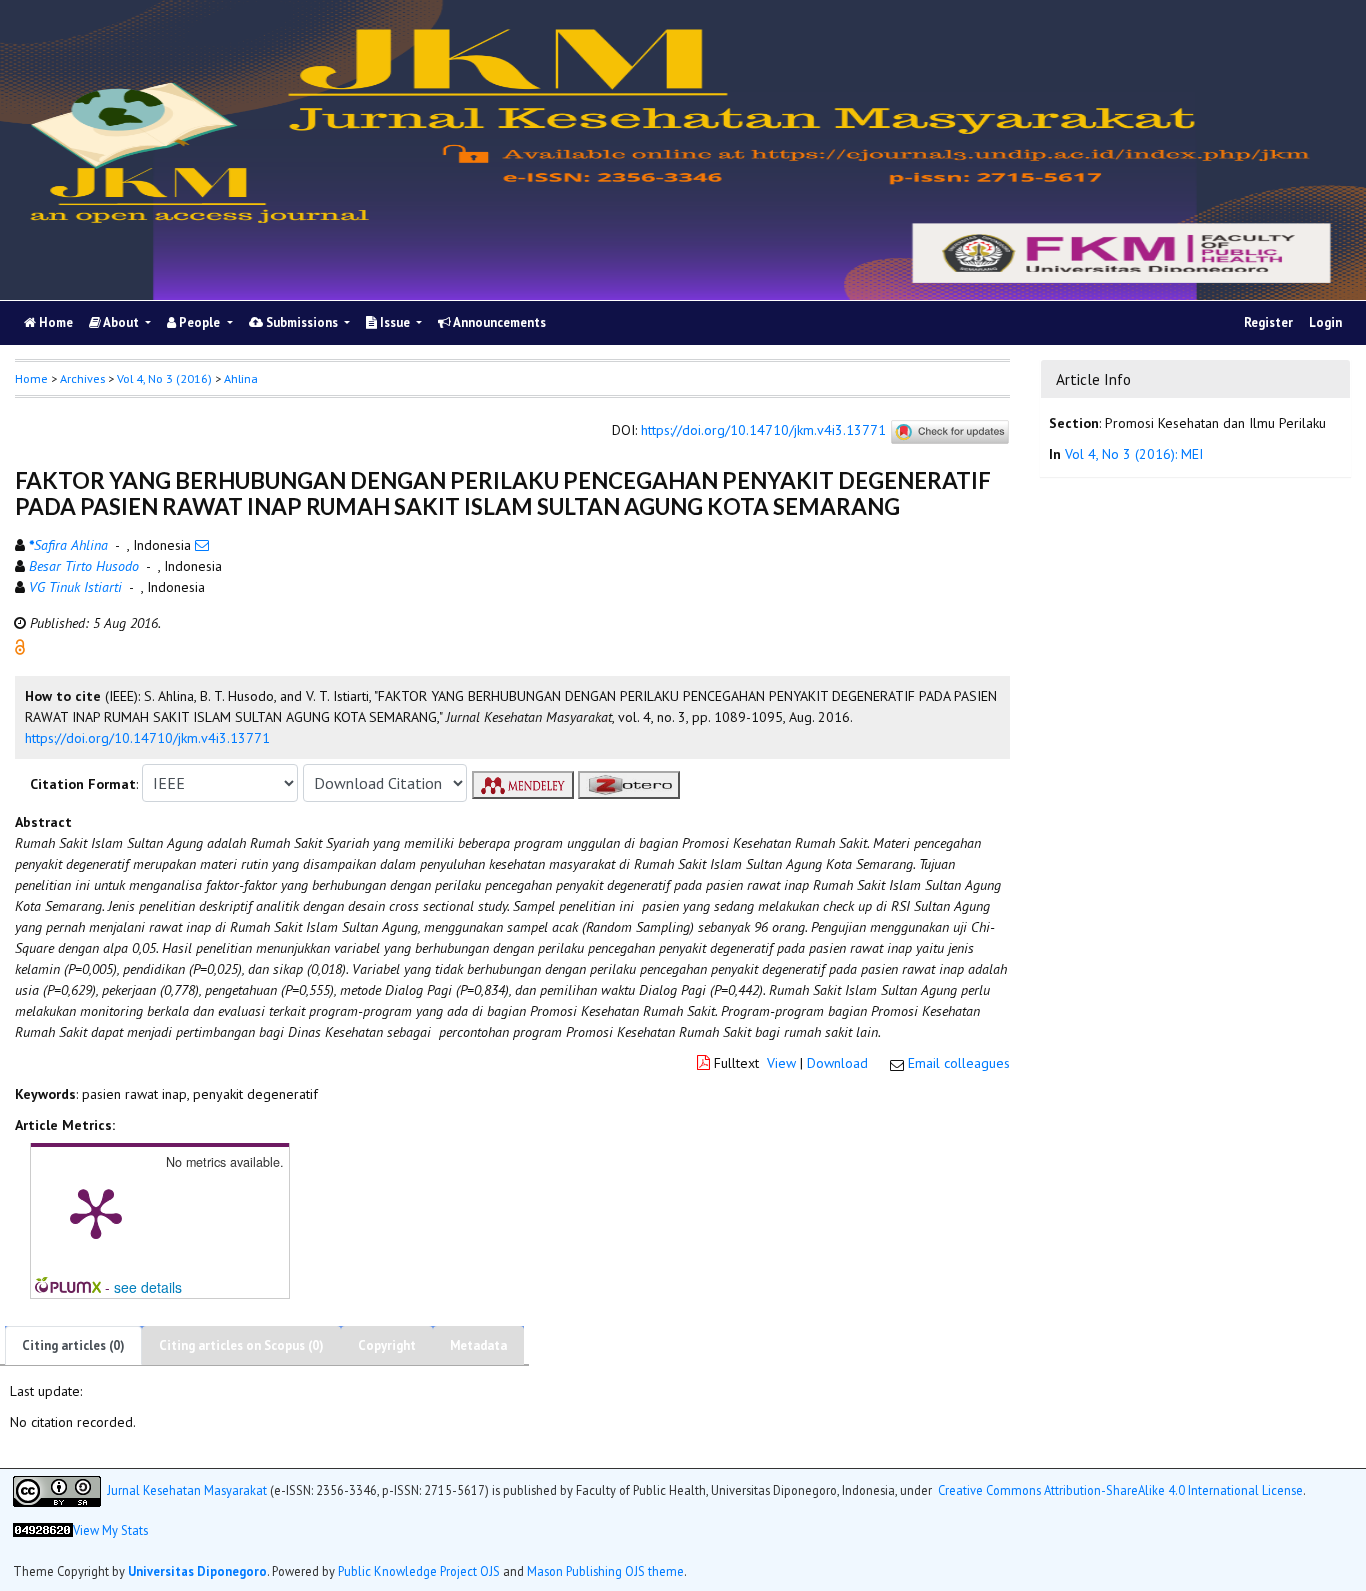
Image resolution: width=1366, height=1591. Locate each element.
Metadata (478, 1345)
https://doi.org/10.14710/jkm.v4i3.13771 (763, 431)
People (199, 322)
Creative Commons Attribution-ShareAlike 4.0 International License (1120, 1489)
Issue (395, 322)
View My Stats (110, 1530)
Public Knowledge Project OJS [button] (419, 1571)
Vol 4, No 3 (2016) (164, 378)
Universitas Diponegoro (197, 1571)
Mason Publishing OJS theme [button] (605, 1571)
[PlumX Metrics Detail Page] (96, 1212)
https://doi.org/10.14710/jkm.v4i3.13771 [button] (147, 738)
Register (1268, 322)
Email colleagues (959, 1063)
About (121, 322)
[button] (20, 646)
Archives (82, 378)
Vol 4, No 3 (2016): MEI (1134, 454)
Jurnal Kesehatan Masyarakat (187, 1489)
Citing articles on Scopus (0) (241, 1345)
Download (837, 1063)
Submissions (302, 322)
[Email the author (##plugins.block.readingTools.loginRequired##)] (202, 545)
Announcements (498, 322)
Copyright (387, 1345)
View (781, 1063)
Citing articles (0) (73, 1345)
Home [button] (31, 378)
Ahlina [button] (241, 378)
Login (1325, 322)
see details (148, 1287)
